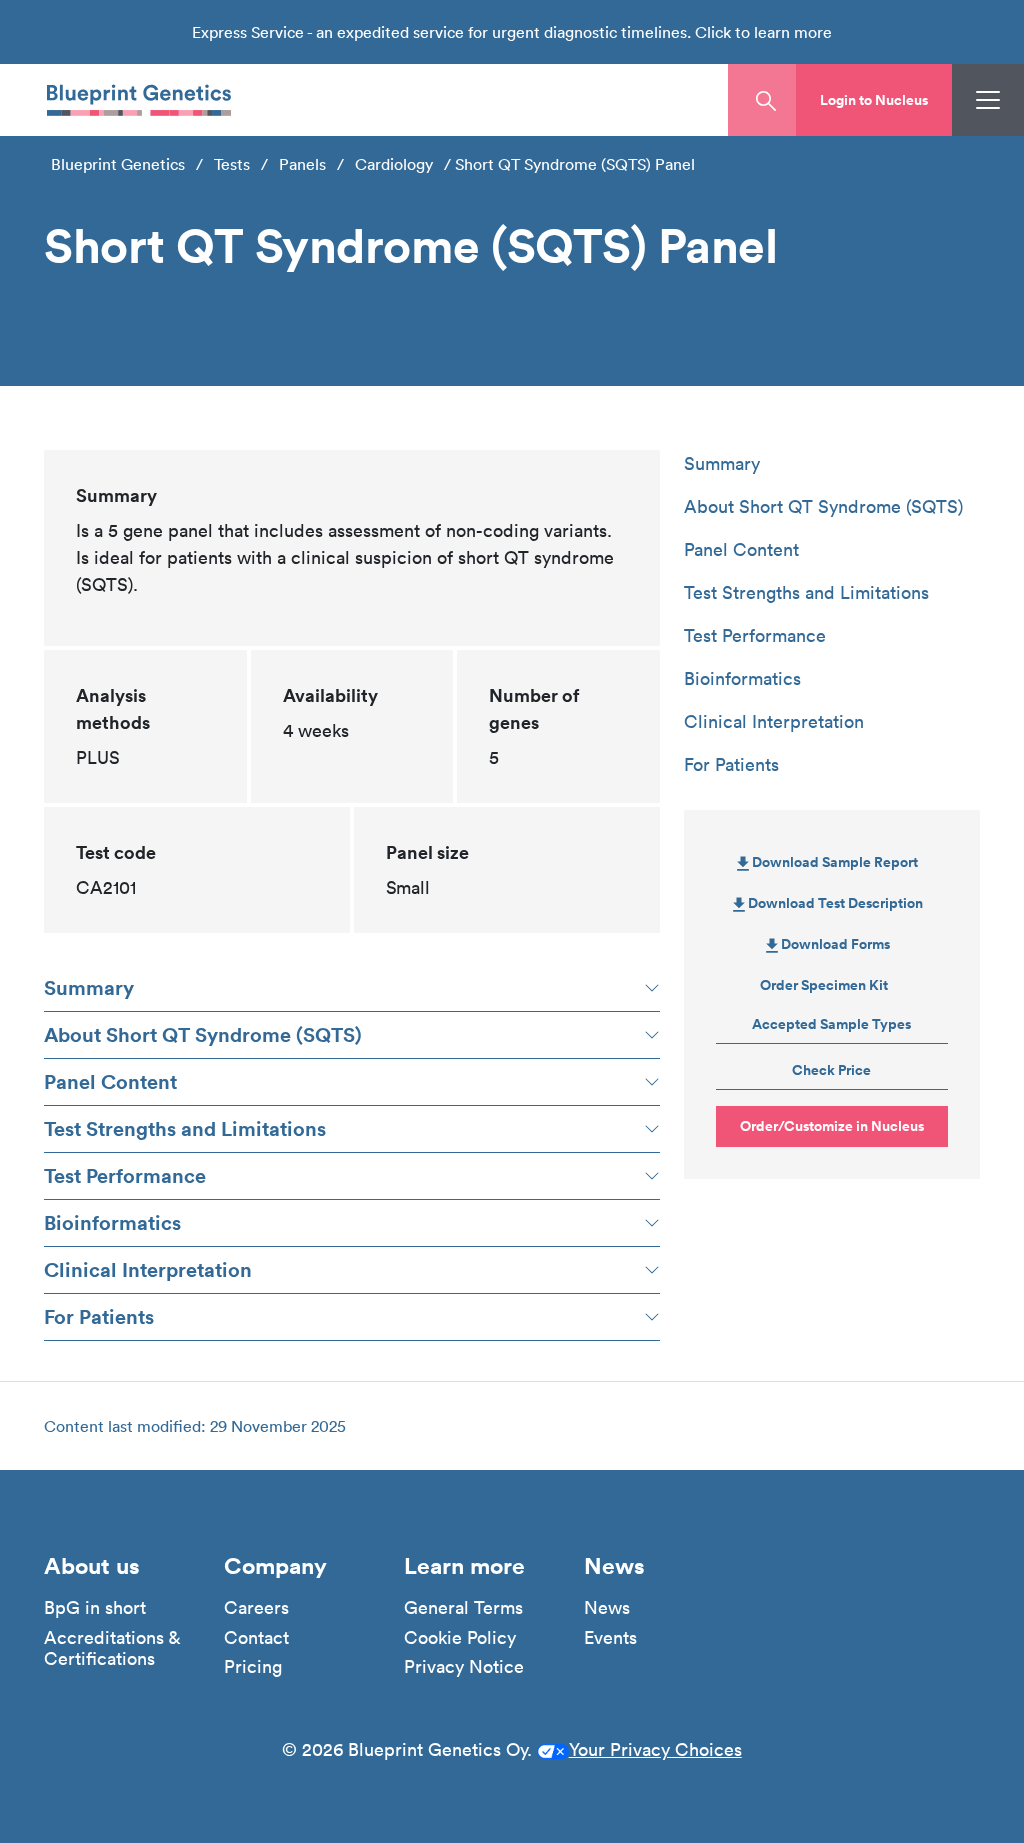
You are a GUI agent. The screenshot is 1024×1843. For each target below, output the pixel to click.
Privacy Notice (464, 1667)
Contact (256, 1638)
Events (610, 1638)
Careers (256, 1608)
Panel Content (110, 1081)
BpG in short (95, 1608)
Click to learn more (763, 32)
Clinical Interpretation (148, 1269)
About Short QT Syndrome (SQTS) (203, 1034)
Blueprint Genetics (118, 164)
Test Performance (125, 1175)
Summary (89, 987)
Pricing (253, 1667)
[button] (874, 100)
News (607, 1608)
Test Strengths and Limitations (185, 1128)
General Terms (463, 1608)
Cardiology (394, 164)
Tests (232, 164)
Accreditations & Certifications (112, 1648)
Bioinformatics (112, 1222)
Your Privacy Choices (655, 1749)
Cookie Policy (460, 1638)
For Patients (99, 1316)
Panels (302, 164)
